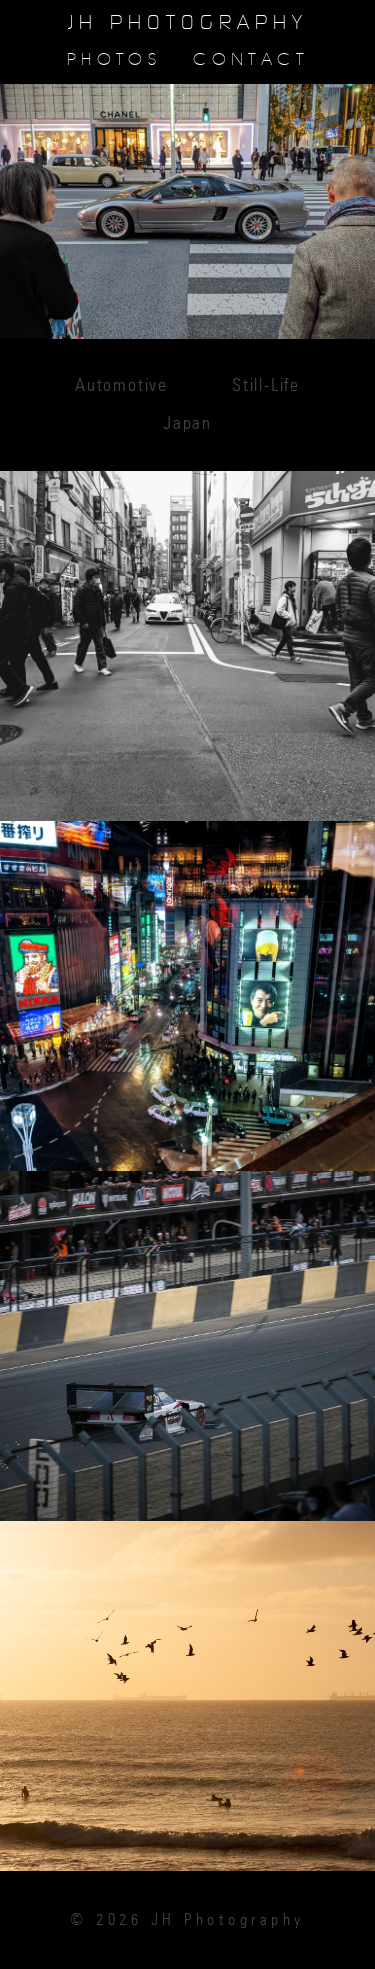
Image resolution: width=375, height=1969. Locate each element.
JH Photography (188, 23)
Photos (114, 59)
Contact (250, 59)
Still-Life (266, 386)
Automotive (121, 386)
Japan (187, 424)
